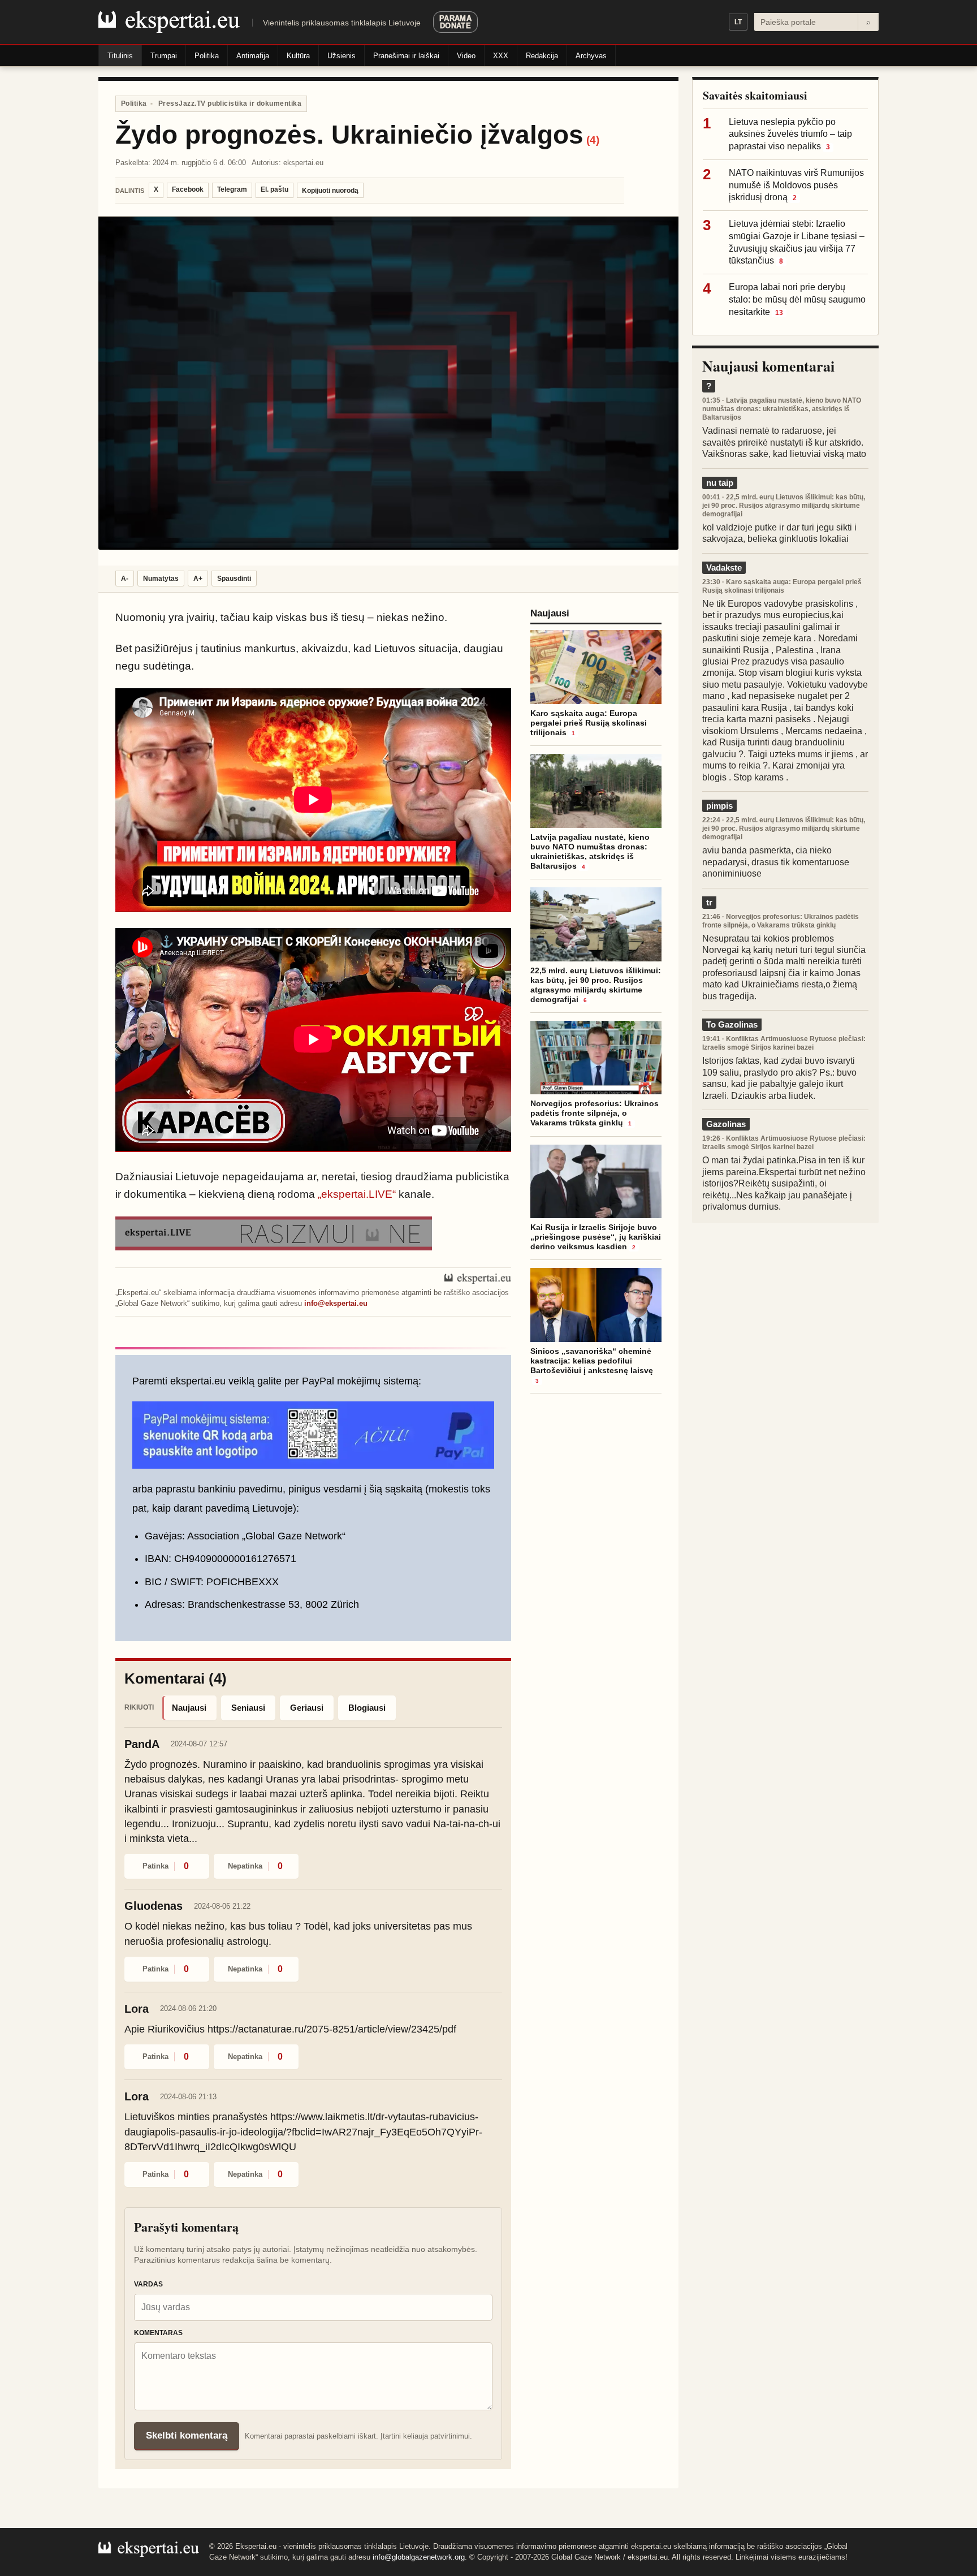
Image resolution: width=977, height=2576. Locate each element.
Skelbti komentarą (187, 2435)
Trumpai (164, 56)
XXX (501, 56)
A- (125, 579)
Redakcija (542, 56)
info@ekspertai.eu (336, 1303)
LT (738, 22)
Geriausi (307, 1708)
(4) (593, 140)
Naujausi (189, 1708)
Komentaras (158, 2333)
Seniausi (248, 1708)
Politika (207, 56)
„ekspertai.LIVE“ (357, 1194)
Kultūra (298, 56)
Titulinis (120, 56)
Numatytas (161, 579)
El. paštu (274, 189)
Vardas (148, 2284)
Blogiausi (367, 1708)
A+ (198, 579)
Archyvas (591, 56)
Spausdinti (234, 579)
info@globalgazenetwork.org (419, 2557)
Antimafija (253, 56)
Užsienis (341, 56)
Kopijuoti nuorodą (330, 191)
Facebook (188, 189)
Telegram (232, 189)
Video (466, 56)
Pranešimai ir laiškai (406, 56)
